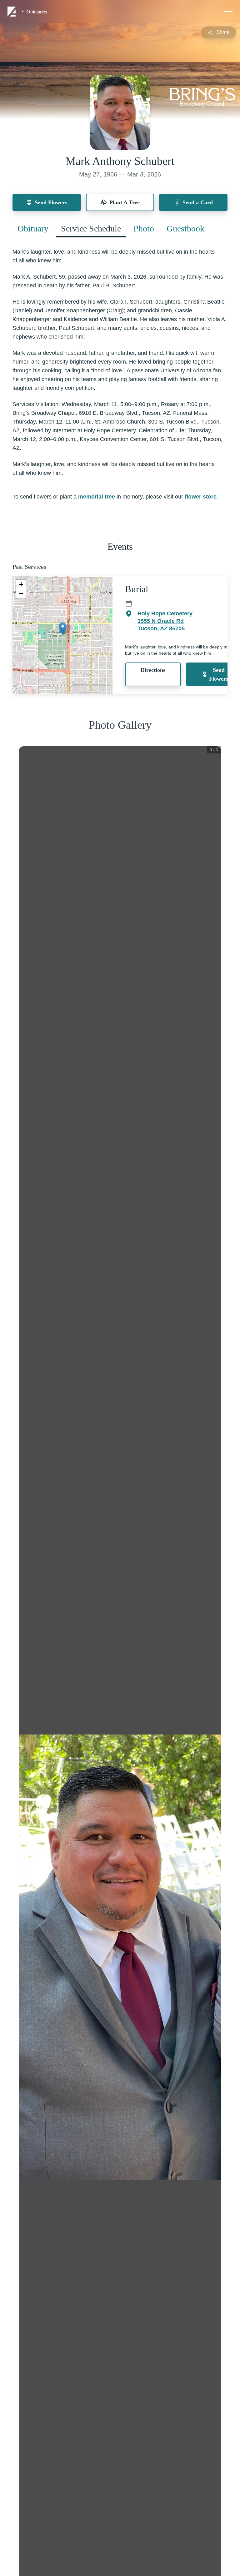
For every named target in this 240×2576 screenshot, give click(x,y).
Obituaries (37, 12)
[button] (63, 629)
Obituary (33, 228)
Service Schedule (91, 228)
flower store (201, 497)
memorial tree (97, 497)
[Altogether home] (12, 12)
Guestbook (185, 228)
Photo (144, 228)
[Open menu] (228, 12)
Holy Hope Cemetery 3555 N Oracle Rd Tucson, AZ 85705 (165, 621)
